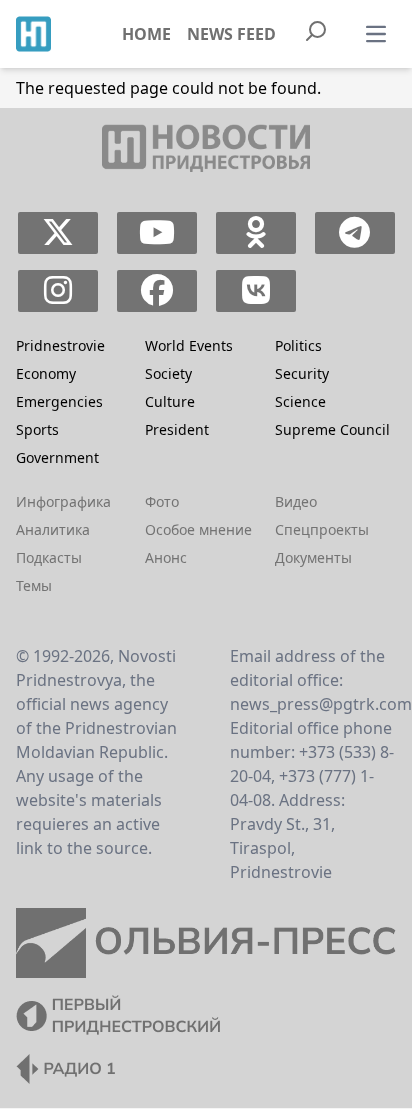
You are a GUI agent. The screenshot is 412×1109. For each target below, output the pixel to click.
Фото (162, 501)
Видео (296, 501)
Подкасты (49, 557)
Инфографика (63, 501)
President (177, 429)
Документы (313, 557)
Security (302, 373)
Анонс (166, 557)
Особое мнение (198, 529)
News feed (231, 34)
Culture (170, 401)
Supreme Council (332, 429)
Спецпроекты (322, 529)
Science (300, 401)
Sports (37, 429)
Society (168, 373)
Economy (46, 373)
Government (57, 457)
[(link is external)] (57, 233)
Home (146, 34)
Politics (298, 345)
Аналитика (53, 529)
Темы (34, 585)
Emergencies (59, 401)
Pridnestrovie (60, 345)
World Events (189, 345)
